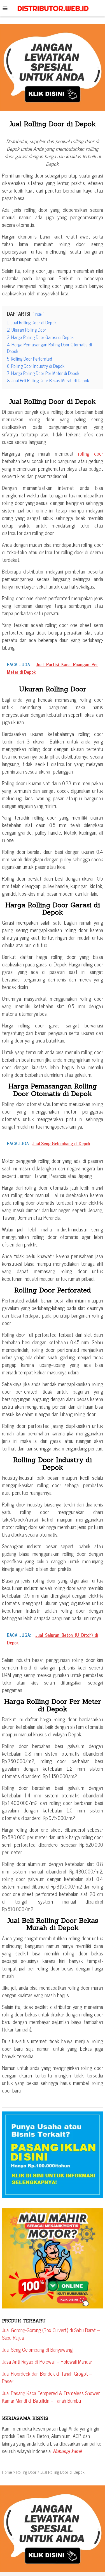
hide (39, 314)
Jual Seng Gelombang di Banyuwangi (38, 2349)
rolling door (91, 453)
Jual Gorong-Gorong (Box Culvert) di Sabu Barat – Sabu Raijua (51, 2334)
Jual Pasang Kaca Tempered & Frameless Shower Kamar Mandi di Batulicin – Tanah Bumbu (51, 2397)
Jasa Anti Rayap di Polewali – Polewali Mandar (47, 2361)
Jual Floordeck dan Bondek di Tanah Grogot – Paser (47, 2377)
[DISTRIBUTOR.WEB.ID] (53, 8)
